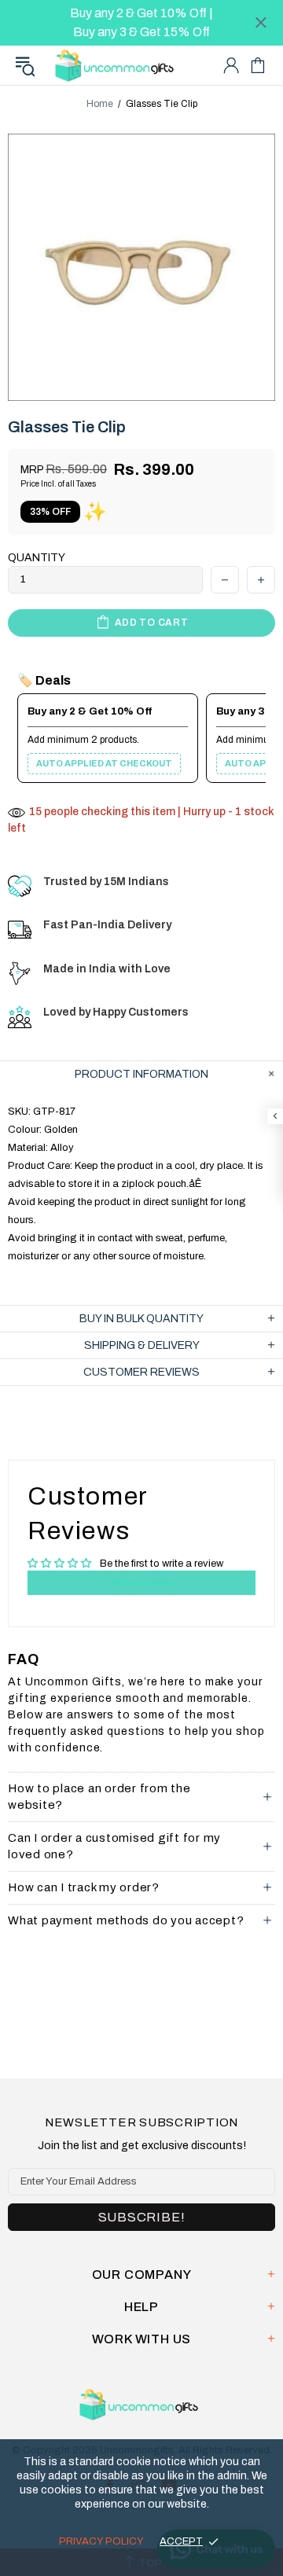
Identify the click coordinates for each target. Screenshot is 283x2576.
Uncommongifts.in (117, 65)
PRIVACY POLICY (101, 2541)
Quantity (37, 558)
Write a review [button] (142, 1582)
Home (100, 104)
